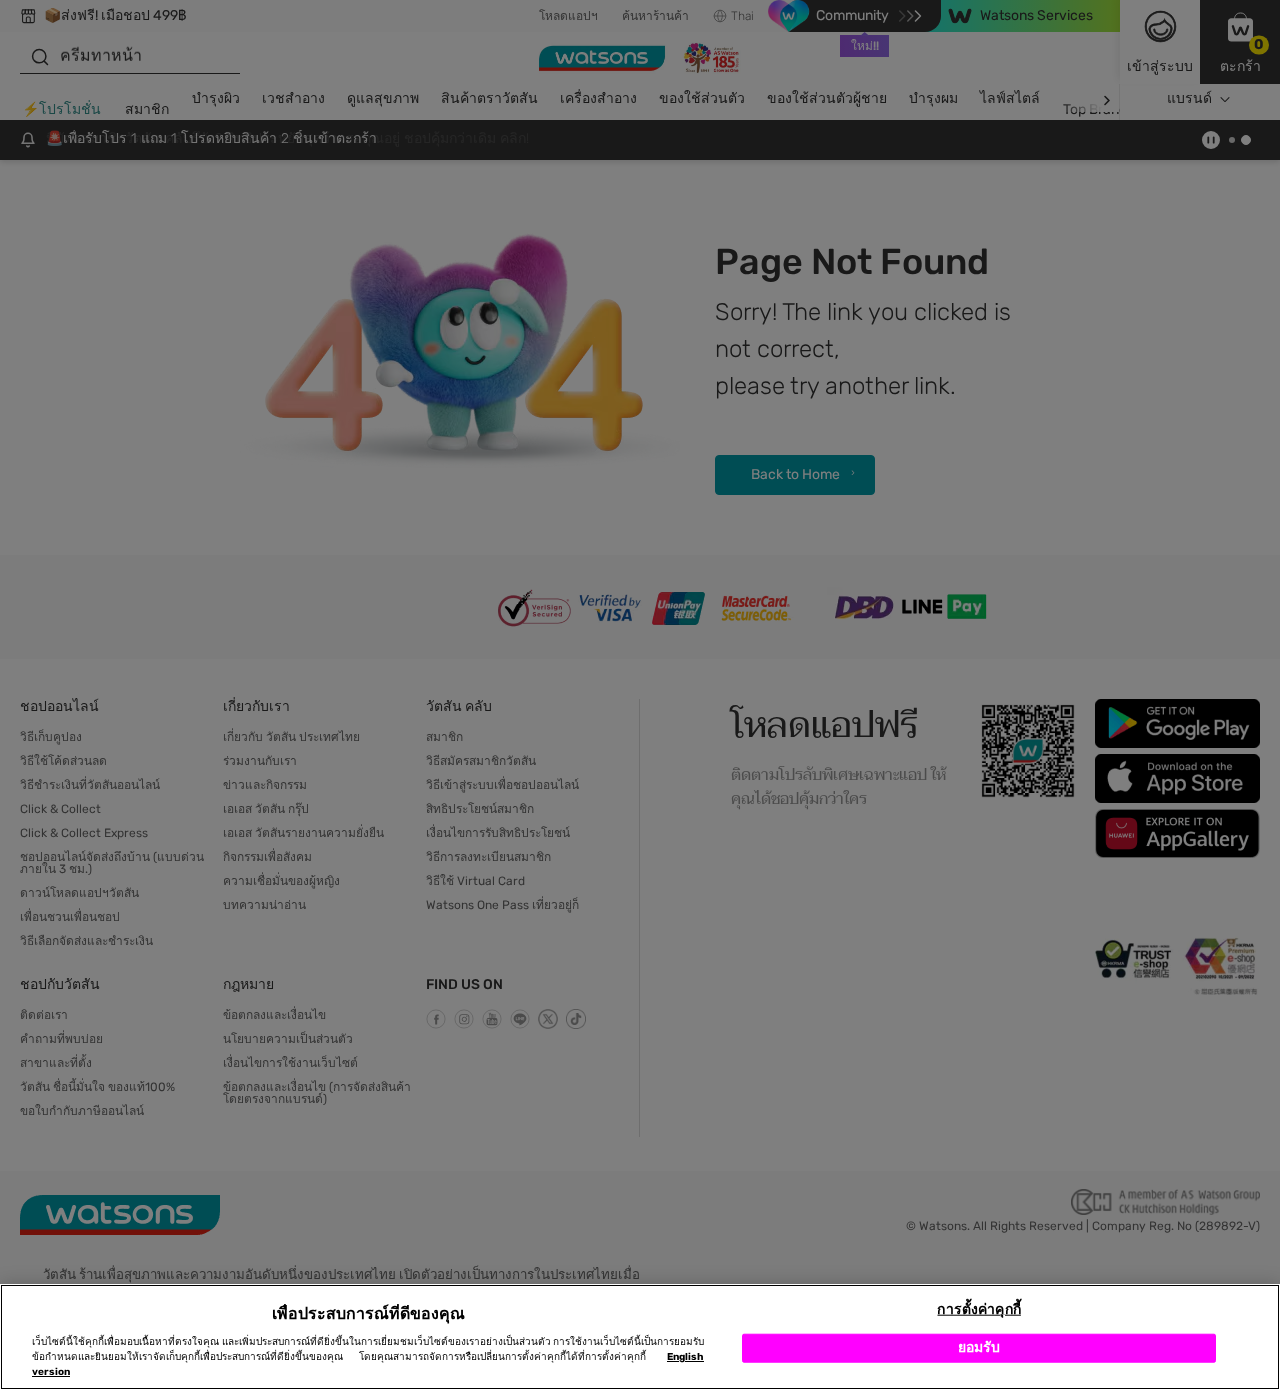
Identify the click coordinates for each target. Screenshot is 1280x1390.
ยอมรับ (979, 1347)
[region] (640, 1337)
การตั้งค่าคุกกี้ (978, 1309)
